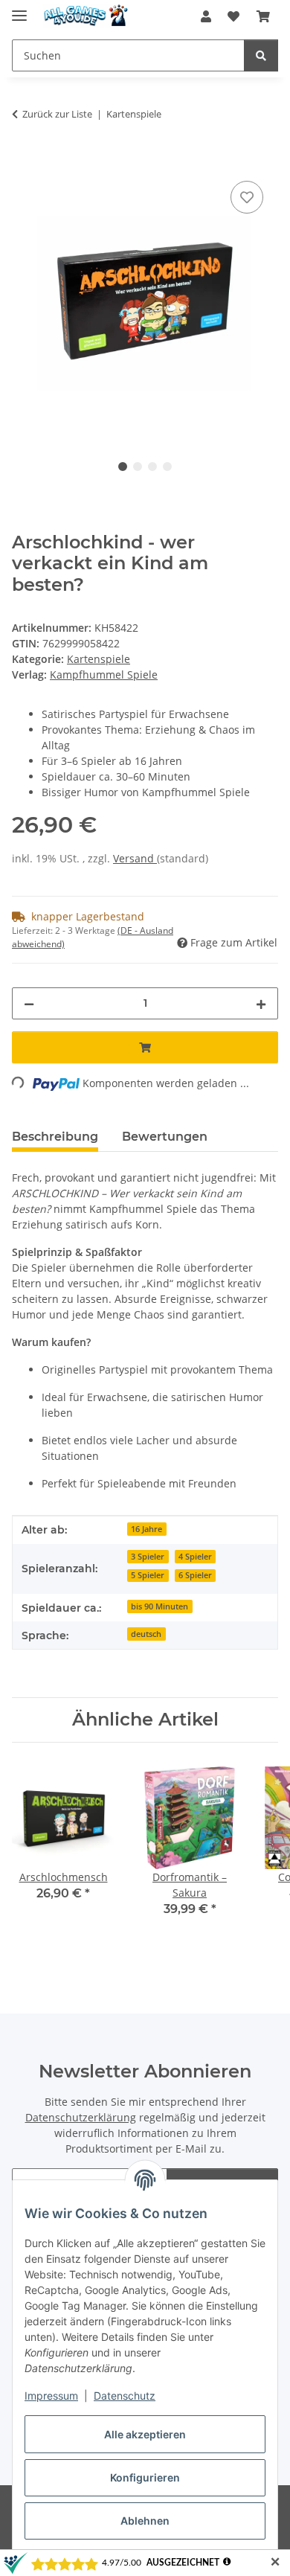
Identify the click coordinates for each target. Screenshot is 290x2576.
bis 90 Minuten (159, 1606)
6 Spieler (195, 1575)
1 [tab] (123, 467)
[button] (206, 16)
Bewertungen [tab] (165, 1137)
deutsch (146, 1634)
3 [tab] (152, 467)
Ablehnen (145, 2521)
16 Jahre (146, 1529)
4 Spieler (195, 1557)
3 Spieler (148, 1557)
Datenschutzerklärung (81, 2117)
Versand (135, 858)
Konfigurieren (145, 2477)
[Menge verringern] (29, 1003)
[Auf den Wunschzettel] (247, 197)
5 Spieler (148, 1575)
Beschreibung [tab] (55, 1137)
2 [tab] (138, 467)
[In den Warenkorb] (24, 161)
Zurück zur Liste (57, 114)
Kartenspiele (99, 659)
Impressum (51, 2396)
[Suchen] (261, 55)
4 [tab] (167, 467)
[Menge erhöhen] (261, 1003)
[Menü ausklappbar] (19, 9)
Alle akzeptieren (145, 2434)
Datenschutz (125, 2396)
